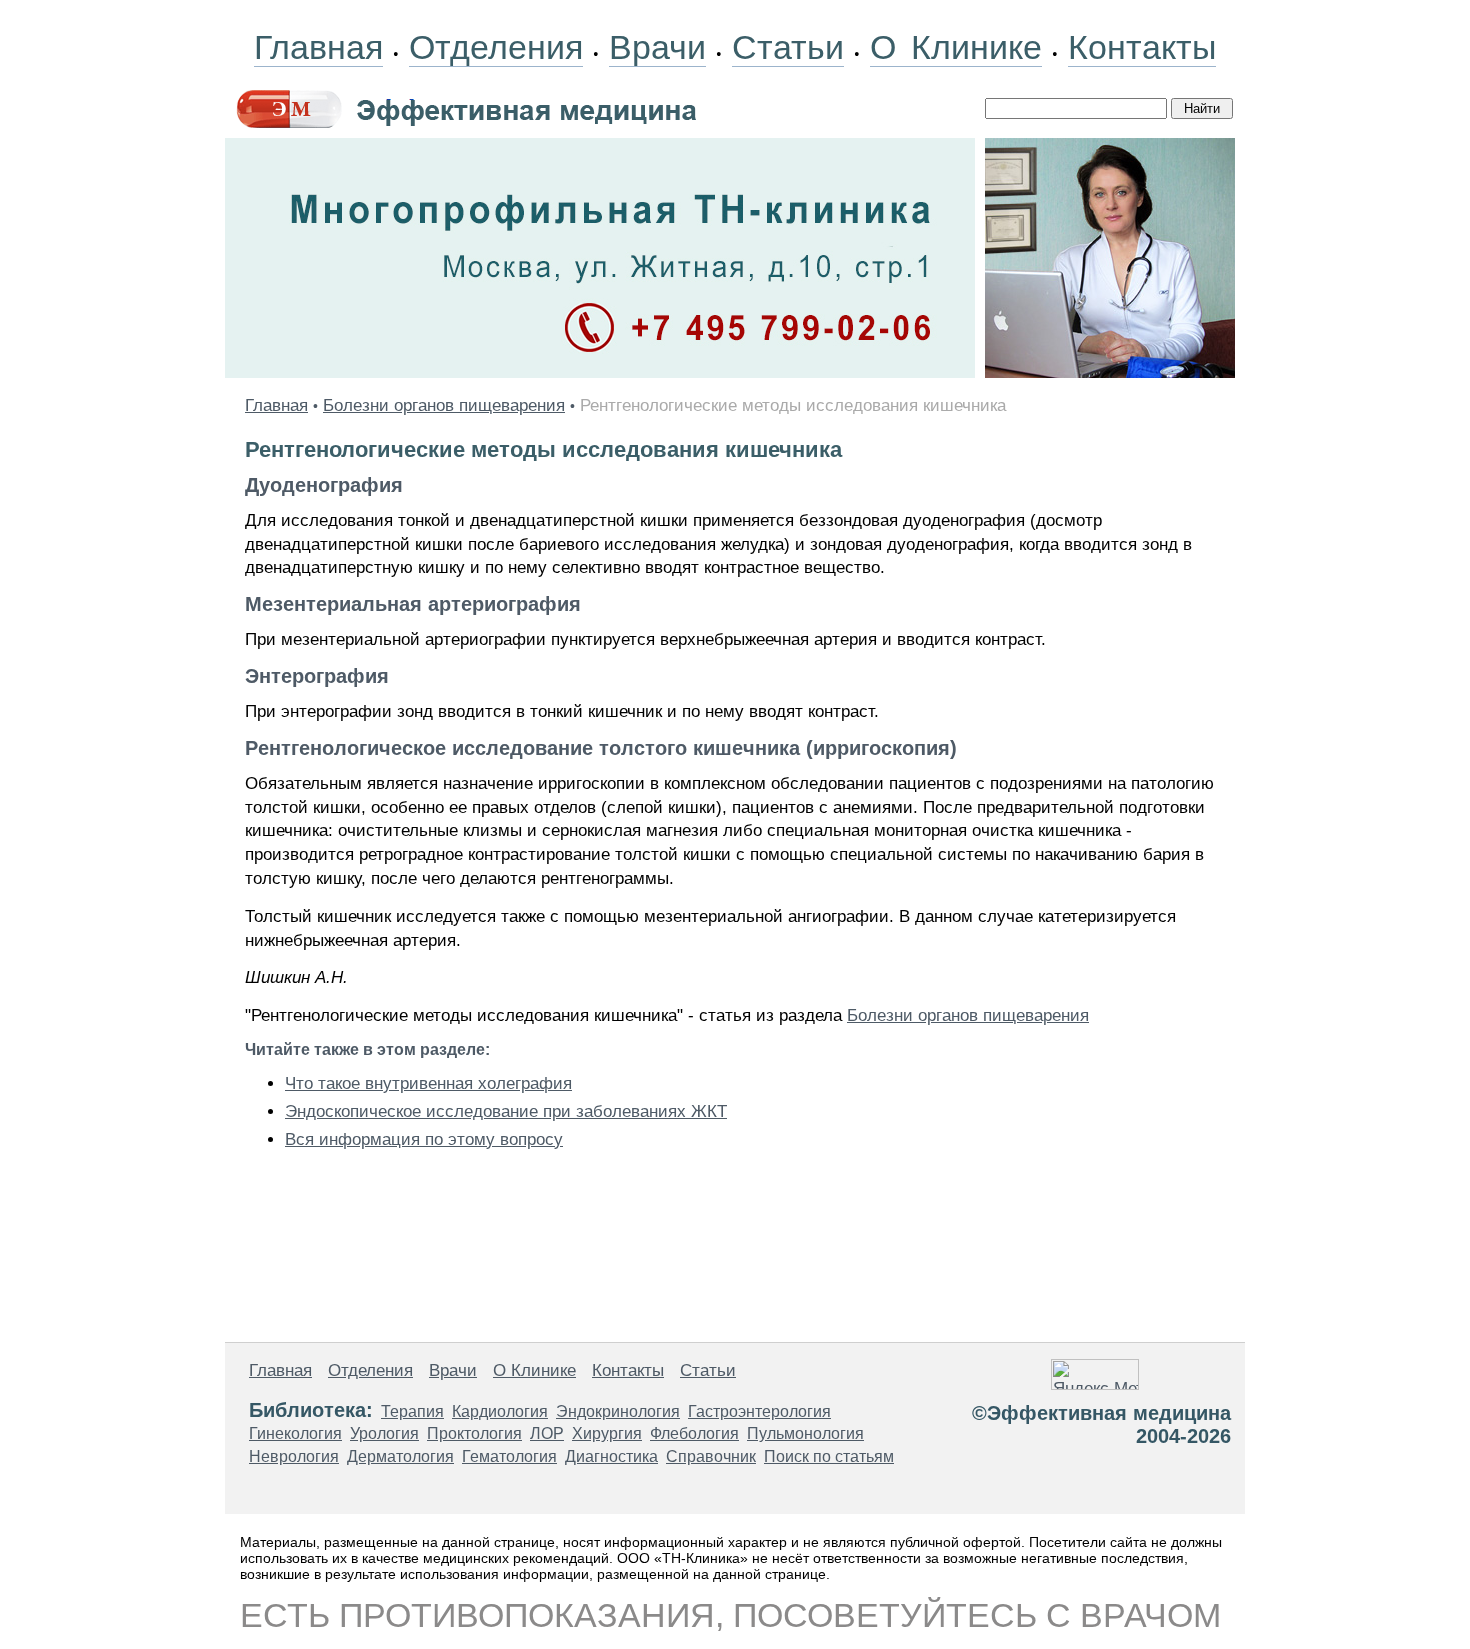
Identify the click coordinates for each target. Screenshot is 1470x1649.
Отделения (496, 47)
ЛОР (547, 1433)
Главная (318, 47)
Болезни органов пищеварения (444, 405)
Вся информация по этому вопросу (424, 1139)
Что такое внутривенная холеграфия (428, 1083)
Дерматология (400, 1456)
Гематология (509, 1456)
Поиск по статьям (829, 1456)
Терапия (412, 1411)
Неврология (294, 1456)
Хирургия (607, 1433)
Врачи (657, 47)
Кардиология (500, 1411)
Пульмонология (805, 1433)
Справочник (711, 1456)
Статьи (788, 47)
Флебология (694, 1433)
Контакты (1142, 47)
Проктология (474, 1433)
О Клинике (956, 47)
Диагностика (611, 1456)
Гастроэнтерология (759, 1411)
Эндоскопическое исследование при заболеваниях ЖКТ (506, 1111)
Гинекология (295, 1433)
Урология (384, 1433)
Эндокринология (618, 1411)
